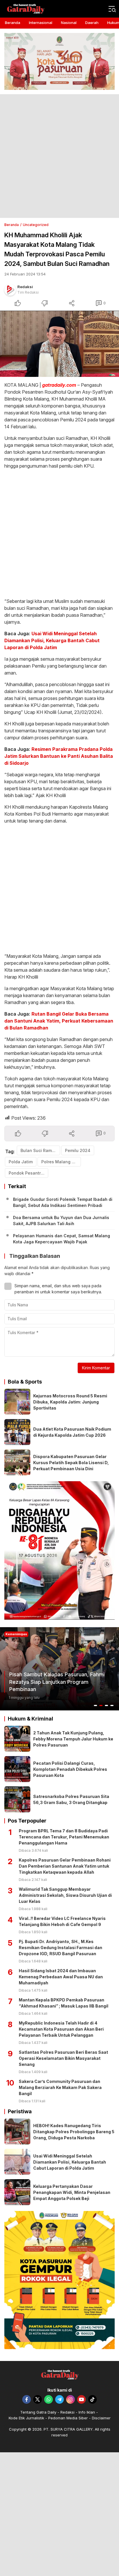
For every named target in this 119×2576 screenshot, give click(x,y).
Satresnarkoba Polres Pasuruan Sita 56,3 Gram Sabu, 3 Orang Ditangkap (71, 1799)
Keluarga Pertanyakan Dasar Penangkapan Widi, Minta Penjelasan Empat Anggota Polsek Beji (72, 2192)
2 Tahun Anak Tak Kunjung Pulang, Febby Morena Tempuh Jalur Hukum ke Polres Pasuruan (73, 1739)
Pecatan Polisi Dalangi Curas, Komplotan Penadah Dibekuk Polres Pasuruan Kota (70, 1769)
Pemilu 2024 (78, 1150)
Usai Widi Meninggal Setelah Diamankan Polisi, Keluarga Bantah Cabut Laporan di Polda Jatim (52, 640)
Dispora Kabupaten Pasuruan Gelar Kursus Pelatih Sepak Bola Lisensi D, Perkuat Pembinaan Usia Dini (71, 1463)
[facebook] (27, 2399)
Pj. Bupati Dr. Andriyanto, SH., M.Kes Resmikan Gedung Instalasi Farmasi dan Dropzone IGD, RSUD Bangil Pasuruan (61, 1948)
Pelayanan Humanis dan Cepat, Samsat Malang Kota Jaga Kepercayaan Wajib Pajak (62, 1239)
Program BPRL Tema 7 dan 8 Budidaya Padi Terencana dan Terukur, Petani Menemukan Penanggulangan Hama (64, 1837)
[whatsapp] (49, 2399)
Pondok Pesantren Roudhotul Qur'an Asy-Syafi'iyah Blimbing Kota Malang (28, 1173)
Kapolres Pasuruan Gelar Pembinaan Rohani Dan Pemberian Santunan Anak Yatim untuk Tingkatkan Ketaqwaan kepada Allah (65, 1866)
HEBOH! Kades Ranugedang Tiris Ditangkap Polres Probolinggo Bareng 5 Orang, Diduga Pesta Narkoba (74, 2132)
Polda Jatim (21, 1162)
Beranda (12, 225)
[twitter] (38, 2399)
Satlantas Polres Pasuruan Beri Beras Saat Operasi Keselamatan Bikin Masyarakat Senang (63, 2058)
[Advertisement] (59, 156)
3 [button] (107, 1705)
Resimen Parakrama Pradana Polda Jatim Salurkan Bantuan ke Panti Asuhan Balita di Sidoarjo (59, 756)
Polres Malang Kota (61, 1162)
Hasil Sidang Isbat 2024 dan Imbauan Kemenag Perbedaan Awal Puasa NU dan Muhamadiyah (61, 1977)
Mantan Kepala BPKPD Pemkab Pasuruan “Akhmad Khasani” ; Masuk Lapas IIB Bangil (64, 2003)
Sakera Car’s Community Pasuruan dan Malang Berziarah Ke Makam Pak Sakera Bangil (60, 2087)
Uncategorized (36, 225)
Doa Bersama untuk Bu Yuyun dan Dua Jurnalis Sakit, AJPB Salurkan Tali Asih (61, 1221)
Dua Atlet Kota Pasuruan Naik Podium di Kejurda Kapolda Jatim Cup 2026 (72, 1432)
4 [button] (112, 1705)
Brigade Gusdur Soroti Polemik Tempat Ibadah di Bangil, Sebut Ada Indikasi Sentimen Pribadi (63, 1202)
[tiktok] (92, 2399)
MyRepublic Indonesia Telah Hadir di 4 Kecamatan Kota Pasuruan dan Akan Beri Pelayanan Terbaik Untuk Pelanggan (61, 2029)
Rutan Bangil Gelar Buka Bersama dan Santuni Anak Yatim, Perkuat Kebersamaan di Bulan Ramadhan (59, 1021)
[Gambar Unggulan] (59, 344)
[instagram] (70, 2399)
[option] (59, 1669)
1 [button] (96, 1705)
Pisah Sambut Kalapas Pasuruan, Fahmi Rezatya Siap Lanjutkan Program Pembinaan (57, 1682)
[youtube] (81, 2399)
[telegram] (59, 2399)
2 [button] (101, 1705)
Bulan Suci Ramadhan (40, 1150)
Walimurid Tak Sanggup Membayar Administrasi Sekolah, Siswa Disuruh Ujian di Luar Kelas (65, 1895)
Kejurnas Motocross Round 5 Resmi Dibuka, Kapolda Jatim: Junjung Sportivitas (70, 1402)
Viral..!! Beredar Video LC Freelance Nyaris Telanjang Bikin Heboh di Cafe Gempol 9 (62, 1921)
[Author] (10, 290)
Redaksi (25, 287)
